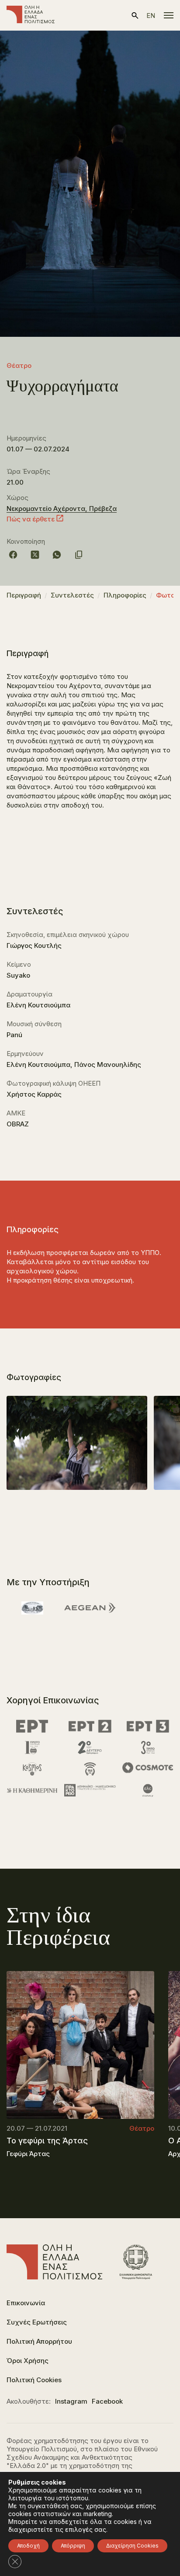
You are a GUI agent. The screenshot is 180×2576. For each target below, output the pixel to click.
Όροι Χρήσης (28, 2361)
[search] (135, 16)
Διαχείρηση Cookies (132, 2546)
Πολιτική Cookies (34, 2380)
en (151, 16)
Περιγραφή (24, 595)
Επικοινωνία (26, 2303)
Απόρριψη (73, 2546)
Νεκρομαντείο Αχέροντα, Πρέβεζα (62, 509)
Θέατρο (19, 365)
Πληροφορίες (125, 595)
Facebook (107, 2401)
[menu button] (169, 15)
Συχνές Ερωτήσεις (37, 2322)
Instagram (71, 2401)
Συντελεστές (72, 595)
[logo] (31, 15)
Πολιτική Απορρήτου (39, 2341)
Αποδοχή (28, 2546)
